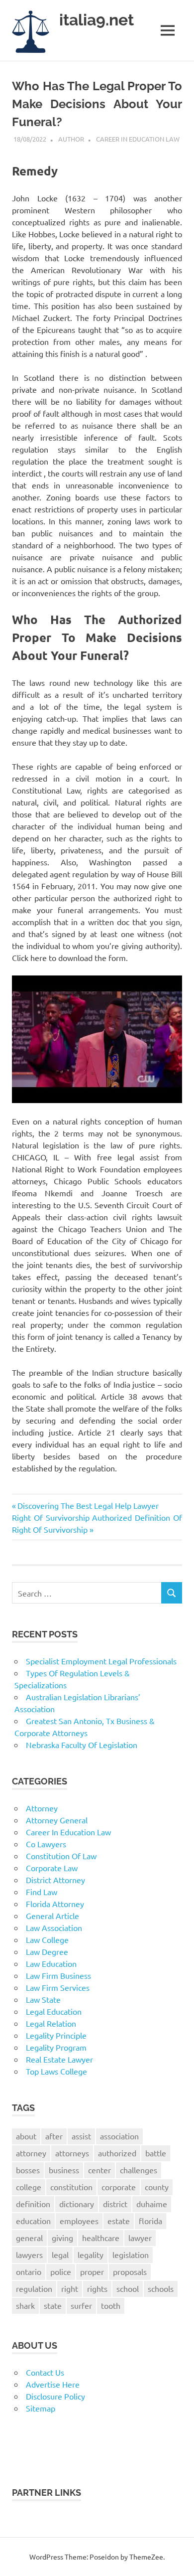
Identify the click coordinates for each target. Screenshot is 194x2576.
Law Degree (47, 1951)
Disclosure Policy (55, 2396)
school (128, 2288)
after (54, 2136)
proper (92, 2271)
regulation (34, 2288)
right (70, 2288)
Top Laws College (56, 2071)
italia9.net (97, 20)
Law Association (54, 1928)
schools (161, 2288)
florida (150, 2221)
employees (79, 2221)
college (29, 2187)
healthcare (101, 2238)
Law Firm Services (58, 1987)
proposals (130, 2271)
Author (71, 139)
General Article (52, 1916)
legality (91, 2254)
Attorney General (57, 1820)
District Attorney (55, 1880)
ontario (29, 2271)
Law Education (51, 1963)
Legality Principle (56, 2035)
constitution (71, 2187)
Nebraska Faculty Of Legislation (82, 1745)
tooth (111, 2305)
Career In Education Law (138, 139)
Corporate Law (52, 1868)
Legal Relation (51, 2023)
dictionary (77, 2204)
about (26, 2136)
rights (97, 2288)
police (61, 2271)
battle (156, 2153)
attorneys (72, 2153)
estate (119, 2221)
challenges (139, 2170)
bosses (28, 2170)
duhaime (152, 2204)
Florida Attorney (55, 1904)
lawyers (29, 2254)
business (64, 2170)
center (99, 2170)
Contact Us (45, 2372)
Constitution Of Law (61, 1856)
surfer (81, 2305)
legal (60, 2254)
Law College (47, 1939)
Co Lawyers (46, 1844)
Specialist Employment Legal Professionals (101, 1661)
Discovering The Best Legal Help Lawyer (88, 1505)
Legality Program (56, 2047)
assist (81, 2136)
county (157, 2187)
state (53, 2305)
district (115, 2204)
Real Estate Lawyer (59, 2059)
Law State (43, 1999)
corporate (119, 2187)
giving (62, 2238)
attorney (31, 2153)
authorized (117, 2153)
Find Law (42, 1892)
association (119, 2136)
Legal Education (54, 2011)
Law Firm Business (58, 1975)
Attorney (42, 1808)
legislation (131, 2254)
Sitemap (41, 2408)
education (33, 2221)
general (29, 2238)
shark (25, 2305)
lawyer (140, 2238)
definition (33, 2204)
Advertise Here (53, 2384)
